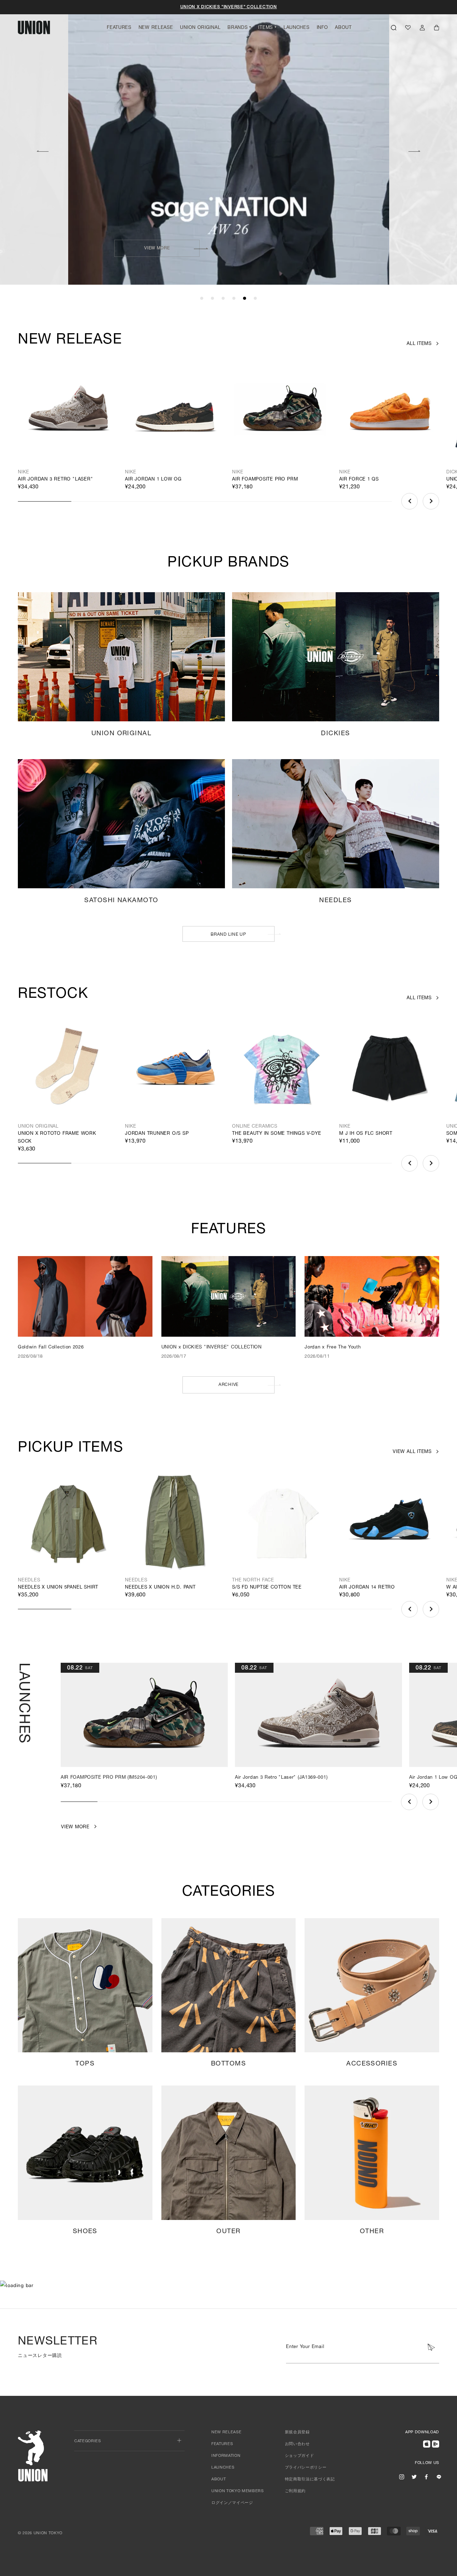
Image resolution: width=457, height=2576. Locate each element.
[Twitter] (414, 2476)
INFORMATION (226, 2456)
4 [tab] (234, 299)
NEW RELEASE (156, 28)
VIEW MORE (318, 248)
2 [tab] (212, 299)
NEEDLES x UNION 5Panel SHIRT (58, 1588)
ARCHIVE (228, 1385)
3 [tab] (223, 299)
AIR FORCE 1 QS (359, 480)
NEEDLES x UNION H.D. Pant (160, 1588)
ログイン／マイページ (232, 2503)
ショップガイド (300, 2456)
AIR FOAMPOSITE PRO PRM (265, 480)
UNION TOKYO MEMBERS (238, 2491)
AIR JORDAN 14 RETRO (367, 1588)
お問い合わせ (297, 2444)
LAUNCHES (297, 28)
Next (415, 150)
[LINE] (439, 2476)
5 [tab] (245, 299)
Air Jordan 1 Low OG (153, 480)
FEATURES (119, 28)
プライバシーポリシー (306, 2468)
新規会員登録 (297, 2432)
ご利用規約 (295, 2491)
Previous (42, 150)
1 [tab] (202, 299)
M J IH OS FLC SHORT (366, 1134)
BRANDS (237, 28)
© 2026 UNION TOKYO (40, 2533)
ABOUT (343, 28)
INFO (322, 28)
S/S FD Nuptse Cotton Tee (267, 1588)
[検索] (394, 27)
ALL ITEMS (419, 344)
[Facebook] (426, 2476)
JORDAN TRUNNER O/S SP (157, 1134)
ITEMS (265, 28)
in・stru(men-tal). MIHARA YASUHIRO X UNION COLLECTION (228, 7)
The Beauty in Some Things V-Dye (277, 1134)
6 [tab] (255, 299)
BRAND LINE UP (228, 935)
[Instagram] (402, 2476)
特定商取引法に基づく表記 (310, 2480)
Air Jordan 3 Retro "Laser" (56, 480)
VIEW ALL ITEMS (412, 1452)
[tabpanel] (229, 143)
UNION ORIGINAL (200, 28)
